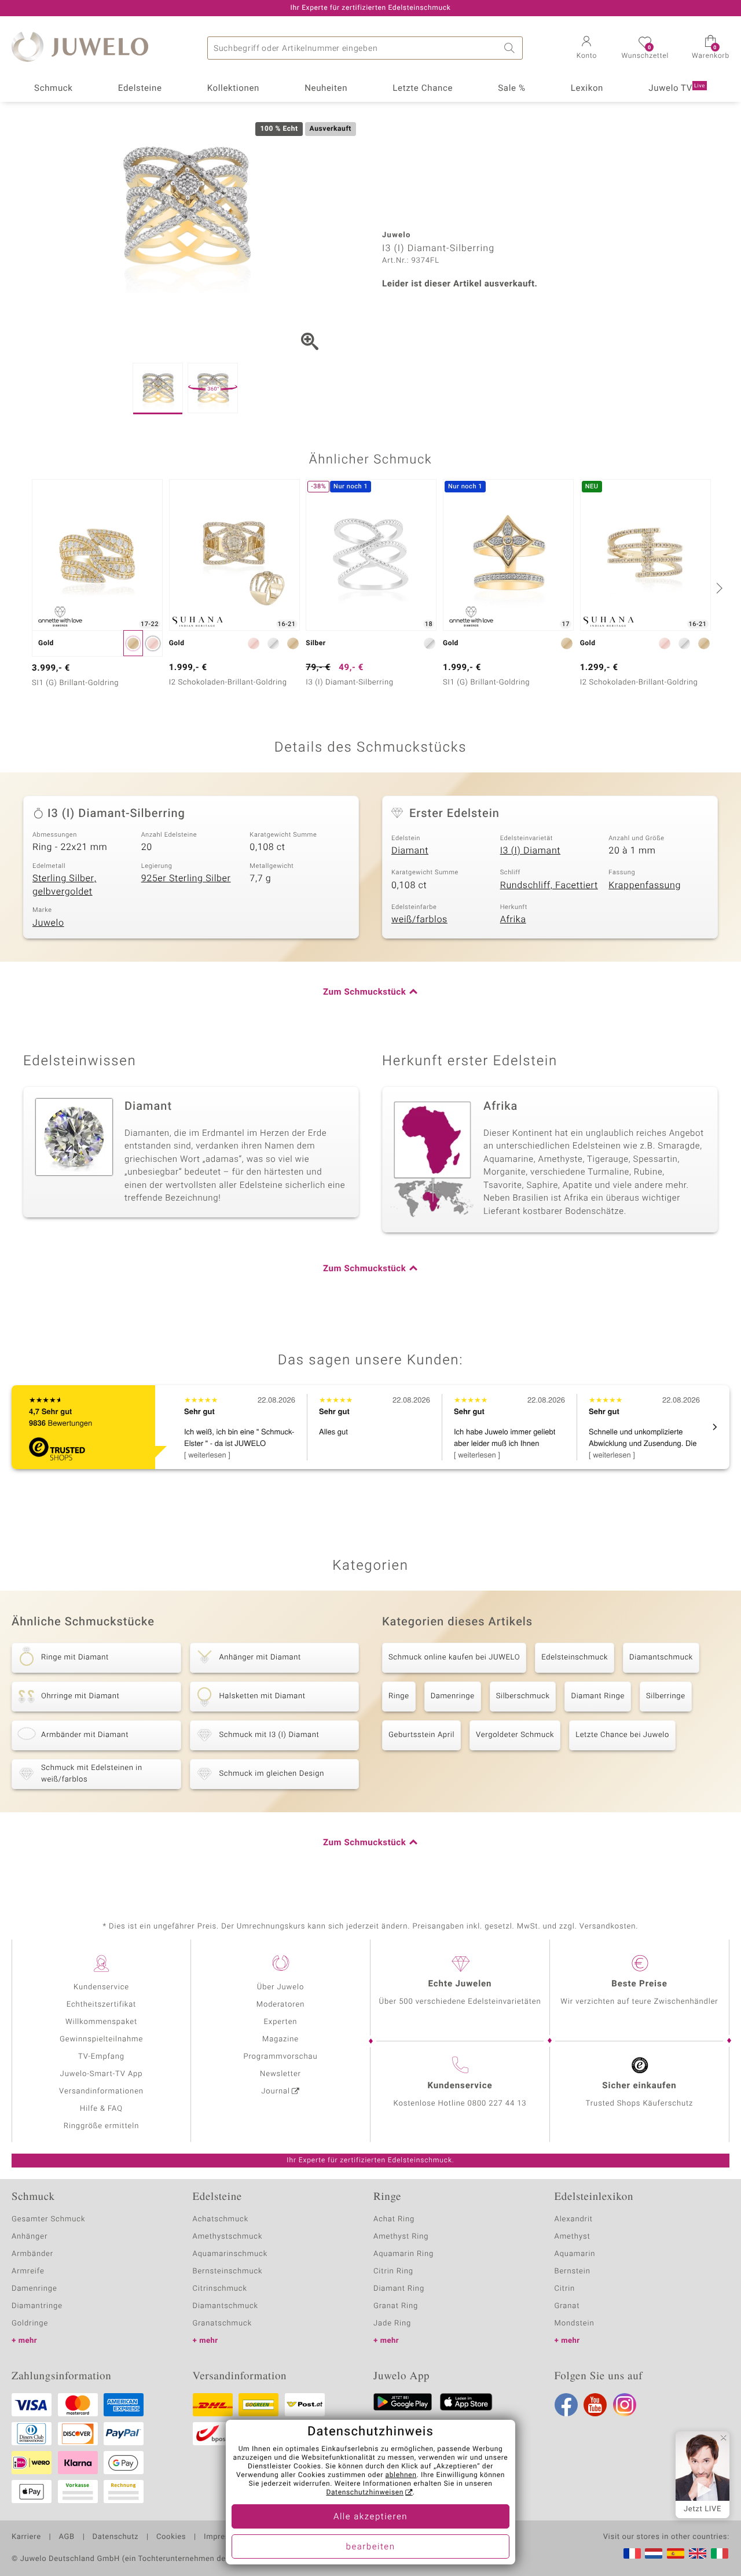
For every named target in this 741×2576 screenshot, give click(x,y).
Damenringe (453, 1696)
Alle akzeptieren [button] (370, 2517)
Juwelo (48, 923)
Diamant (410, 851)
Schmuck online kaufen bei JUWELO (454, 1657)
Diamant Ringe (597, 1696)
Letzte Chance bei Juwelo (622, 1735)
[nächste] (718, 588)
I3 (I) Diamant (531, 851)
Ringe (399, 1696)
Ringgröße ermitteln (101, 2126)
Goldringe (30, 2323)
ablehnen (401, 2475)
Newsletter (280, 2074)
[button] (586, 49)
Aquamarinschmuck (230, 2254)
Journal (276, 2091)
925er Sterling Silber (186, 878)
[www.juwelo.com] (698, 2553)
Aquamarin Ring (403, 2254)
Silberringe (666, 1696)
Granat (567, 2306)
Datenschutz (115, 2537)
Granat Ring (396, 2306)
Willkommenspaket (101, 2022)
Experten (281, 2022)
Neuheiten (326, 89)
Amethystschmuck (228, 2237)
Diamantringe (37, 2306)
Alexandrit (574, 2219)
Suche (511, 48)
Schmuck (53, 89)
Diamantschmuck (661, 1657)
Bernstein (573, 2271)
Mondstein (575, 2323)
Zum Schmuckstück (364, 992)
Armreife (28, 2271)
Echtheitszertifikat (101, 2005)
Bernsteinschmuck (228, 2271)
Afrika (513, 919)
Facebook (566, 2405)
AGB (66, 2537)
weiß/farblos (419, 919)
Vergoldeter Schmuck (515, 1735)
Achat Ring (394, 2219)
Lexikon (587, 89)
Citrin (565, 2289)
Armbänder (32, 2254)
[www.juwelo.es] (676, 2553)
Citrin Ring (393, 2271)
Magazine (280, 2039)
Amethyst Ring (401, 2237)
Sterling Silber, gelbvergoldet (64, 885)
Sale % (511, 89)
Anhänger (30, 2237)
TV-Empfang (101, 2057)
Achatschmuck (221, 2219)
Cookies (171, 2537)
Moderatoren (281, 2005)
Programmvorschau (280, 2057)
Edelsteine (140, 89)
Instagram (625, 2405)
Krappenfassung (645, 885)
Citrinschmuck (220, 2289)
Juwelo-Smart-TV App (102, 2074)
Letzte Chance (423, 89)
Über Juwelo (280, 1987)
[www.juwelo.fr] (632, 2553)
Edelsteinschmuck (575, 1657)
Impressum (224, 2537)
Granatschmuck (223, 2323)
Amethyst (573, 2237)
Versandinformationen (101, 2091)
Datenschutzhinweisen (365, 2493)
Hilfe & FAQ (101, 2109)
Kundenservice (101, 1987)
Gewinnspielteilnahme (101, 2039)
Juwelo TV (677, 89)
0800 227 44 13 (497, 2104)
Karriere (26, 2537)
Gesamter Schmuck (48, 2219)
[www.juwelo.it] (720, 2553)
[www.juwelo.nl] (654, 2553)
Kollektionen (233, 89)
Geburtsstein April (421, 1735)
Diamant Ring (399, 2289)
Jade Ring (392, 2323)
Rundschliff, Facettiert (549, 885)
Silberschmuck (523, 1696)
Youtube (595, 2405)
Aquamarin (575, 2254)
